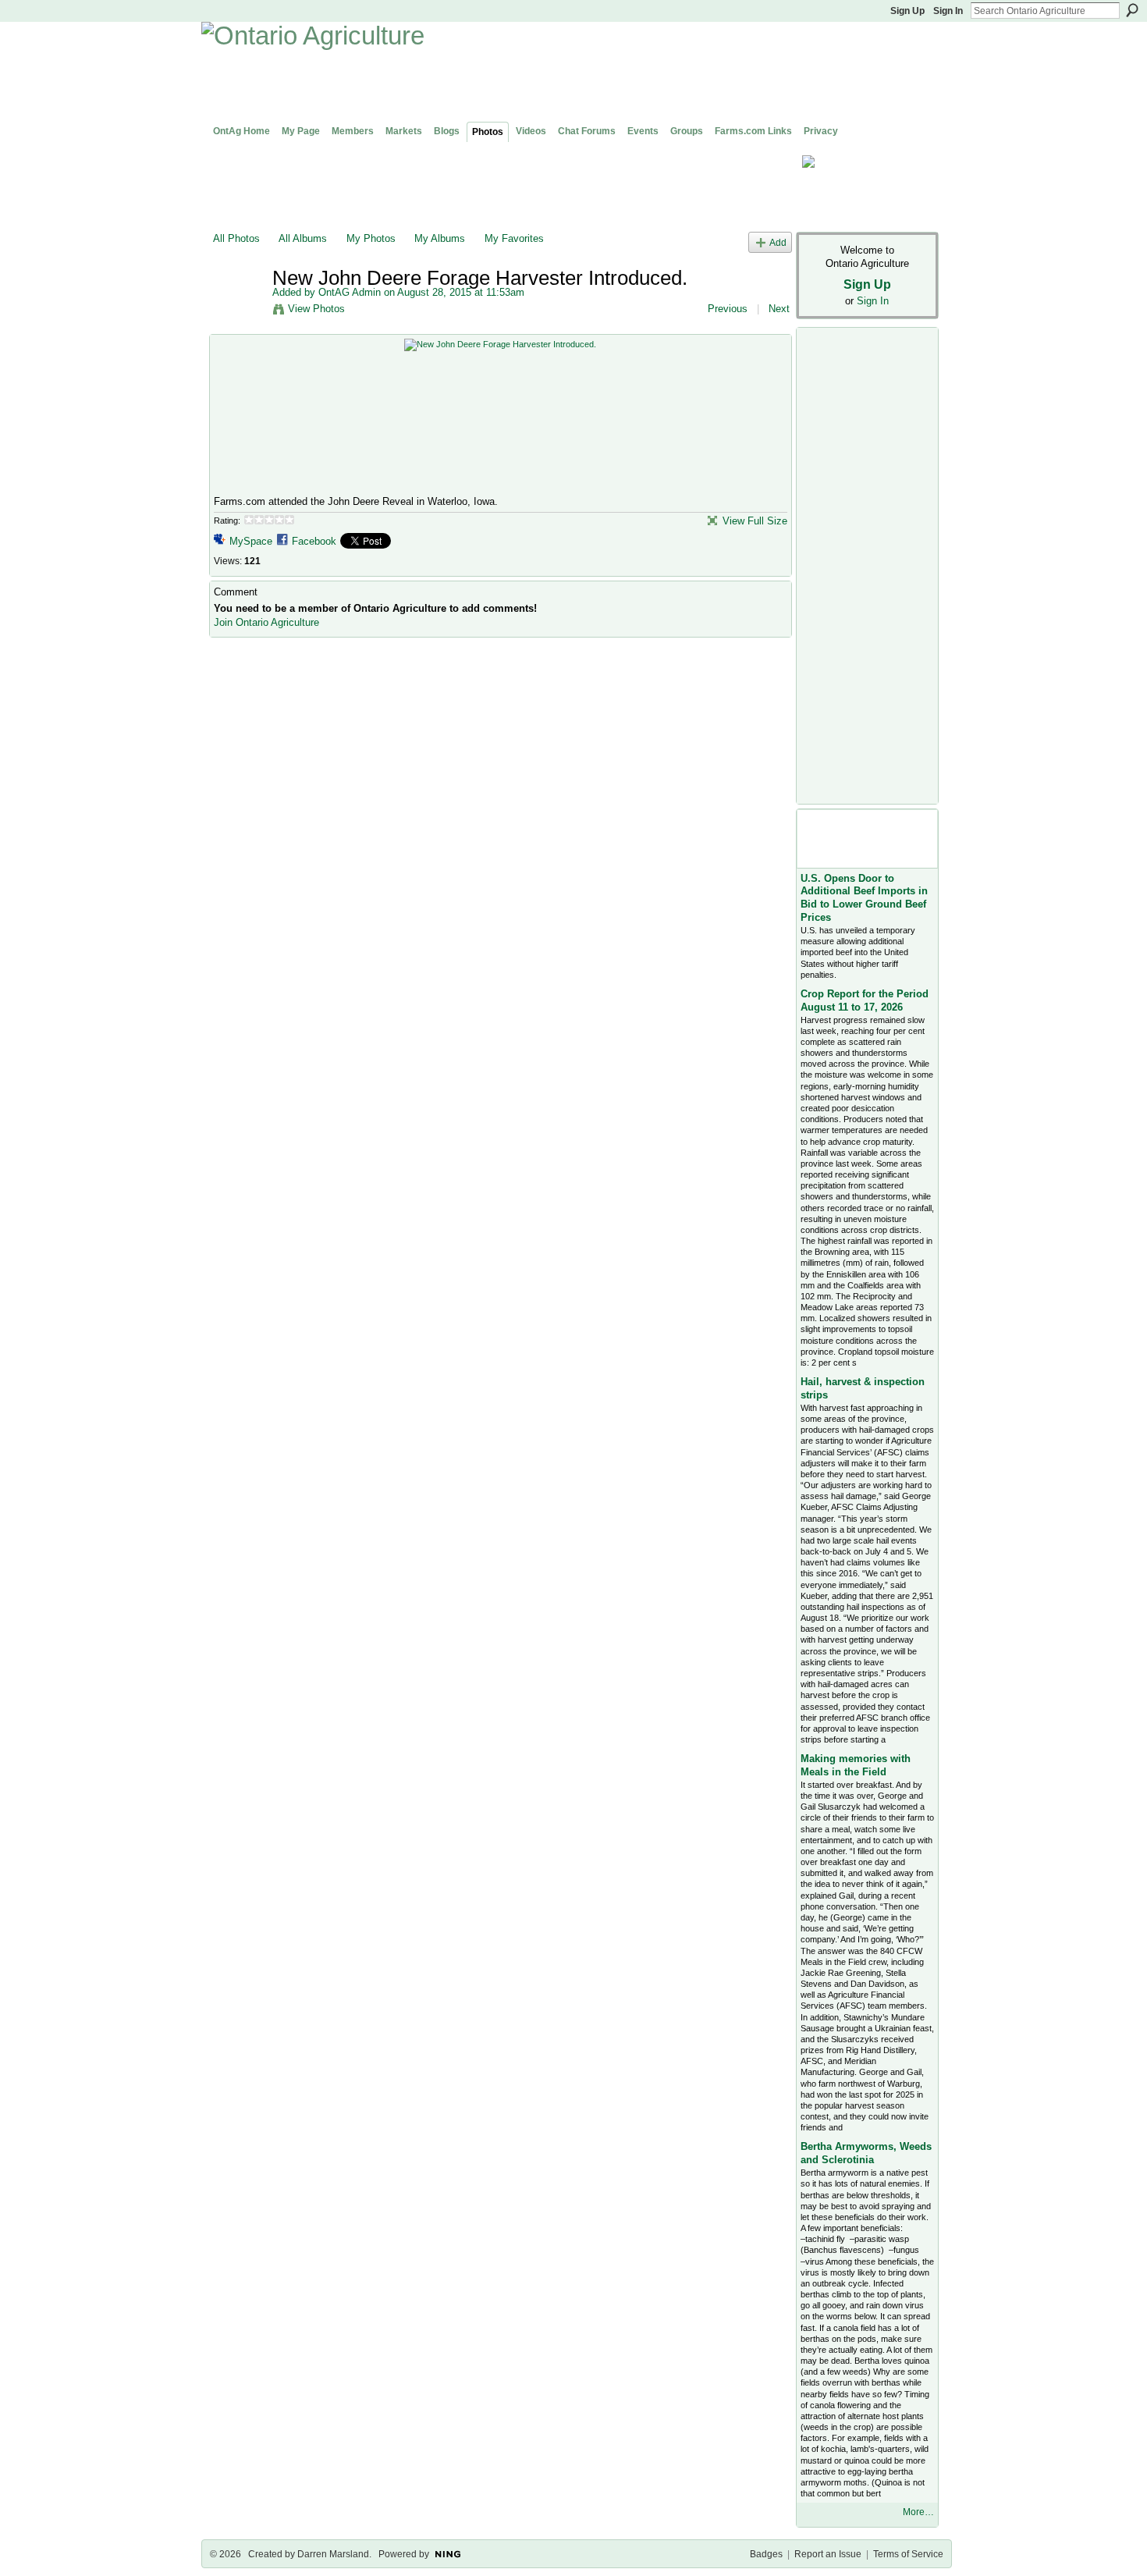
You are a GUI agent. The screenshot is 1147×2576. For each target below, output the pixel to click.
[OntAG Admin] (238, 311)
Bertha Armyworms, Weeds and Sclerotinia (866, 2153)
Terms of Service (908, 2554)
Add (778, 242)
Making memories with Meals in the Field (856, 1765)
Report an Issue (828, 2554)
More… (918, 2512)
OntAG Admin (350, 292)
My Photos (371, 238)
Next (779, 309)
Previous (728, 309)
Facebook (314, 541)
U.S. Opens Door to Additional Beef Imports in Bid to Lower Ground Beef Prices (864, 898)
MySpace (251, 541)
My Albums (440, 238)
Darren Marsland (333, 2554)
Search (1132, 10)
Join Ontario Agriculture (266, 622)
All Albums (303, 238)
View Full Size (755, 521)
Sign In (948, 11)
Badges (766, 2554)
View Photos (316, 309)
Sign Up (907, 11)
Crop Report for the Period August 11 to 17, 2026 (865, 1000)
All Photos (236, 238)
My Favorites (514, 238)
